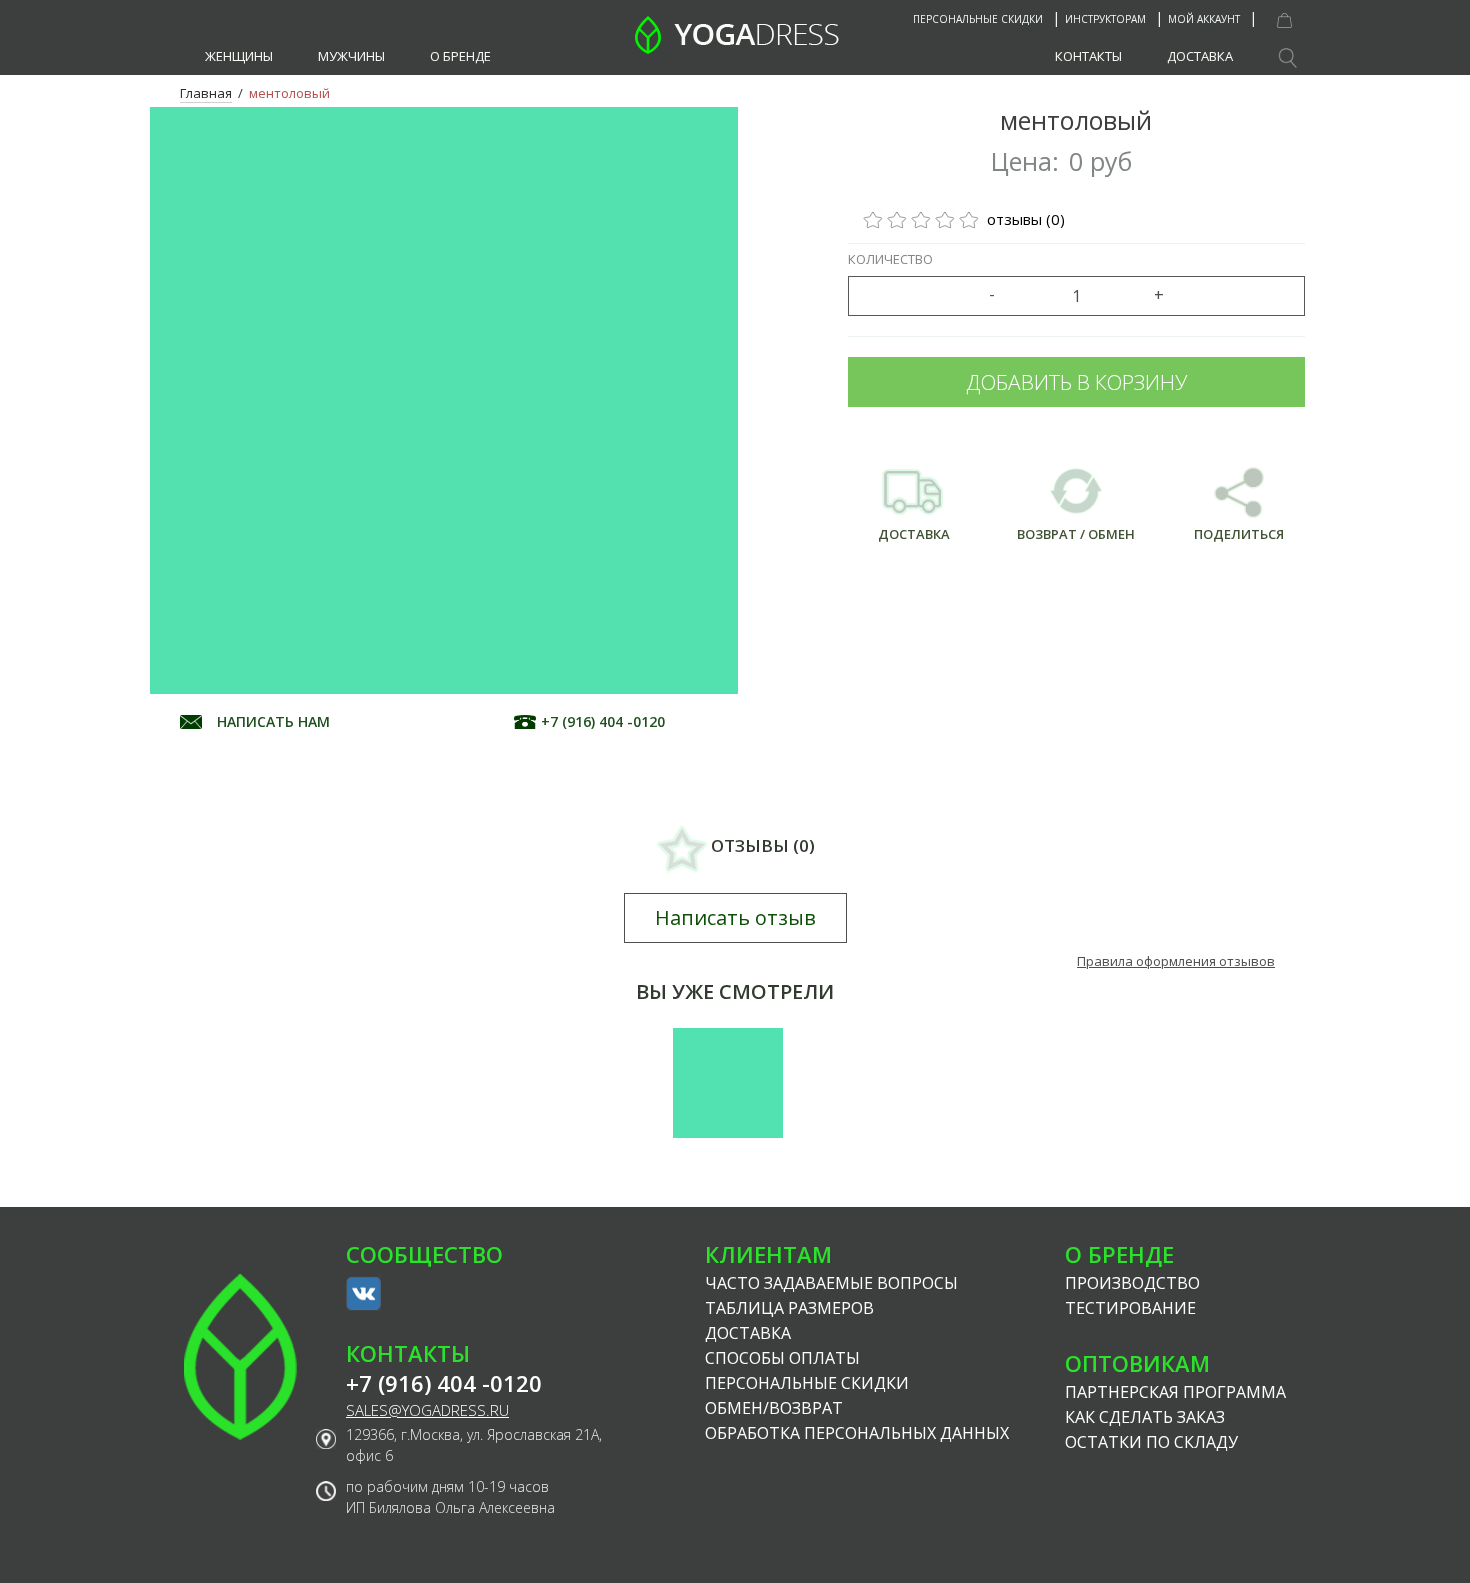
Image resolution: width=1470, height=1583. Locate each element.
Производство (1132, 1283)
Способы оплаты (782, 1358)
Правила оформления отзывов (1176, 961)
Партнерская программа (1175, 1392)
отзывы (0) (1024, 219)
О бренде (460, 56)
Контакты (1088, 56)
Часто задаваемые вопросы (831, 1283)
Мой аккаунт (1204, 19)
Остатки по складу (1151, 1442)
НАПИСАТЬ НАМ (273, 721)
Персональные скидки (978, 19)
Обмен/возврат (774, 1408)
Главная (206, 93)
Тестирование (1130, 1308)
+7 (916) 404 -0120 (603, 721)
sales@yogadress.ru (427, 1410)
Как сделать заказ (1145, 1417)
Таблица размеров (789, 1308)
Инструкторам (1105, 19)
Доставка (1200, 56)
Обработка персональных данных (857, 1433)
